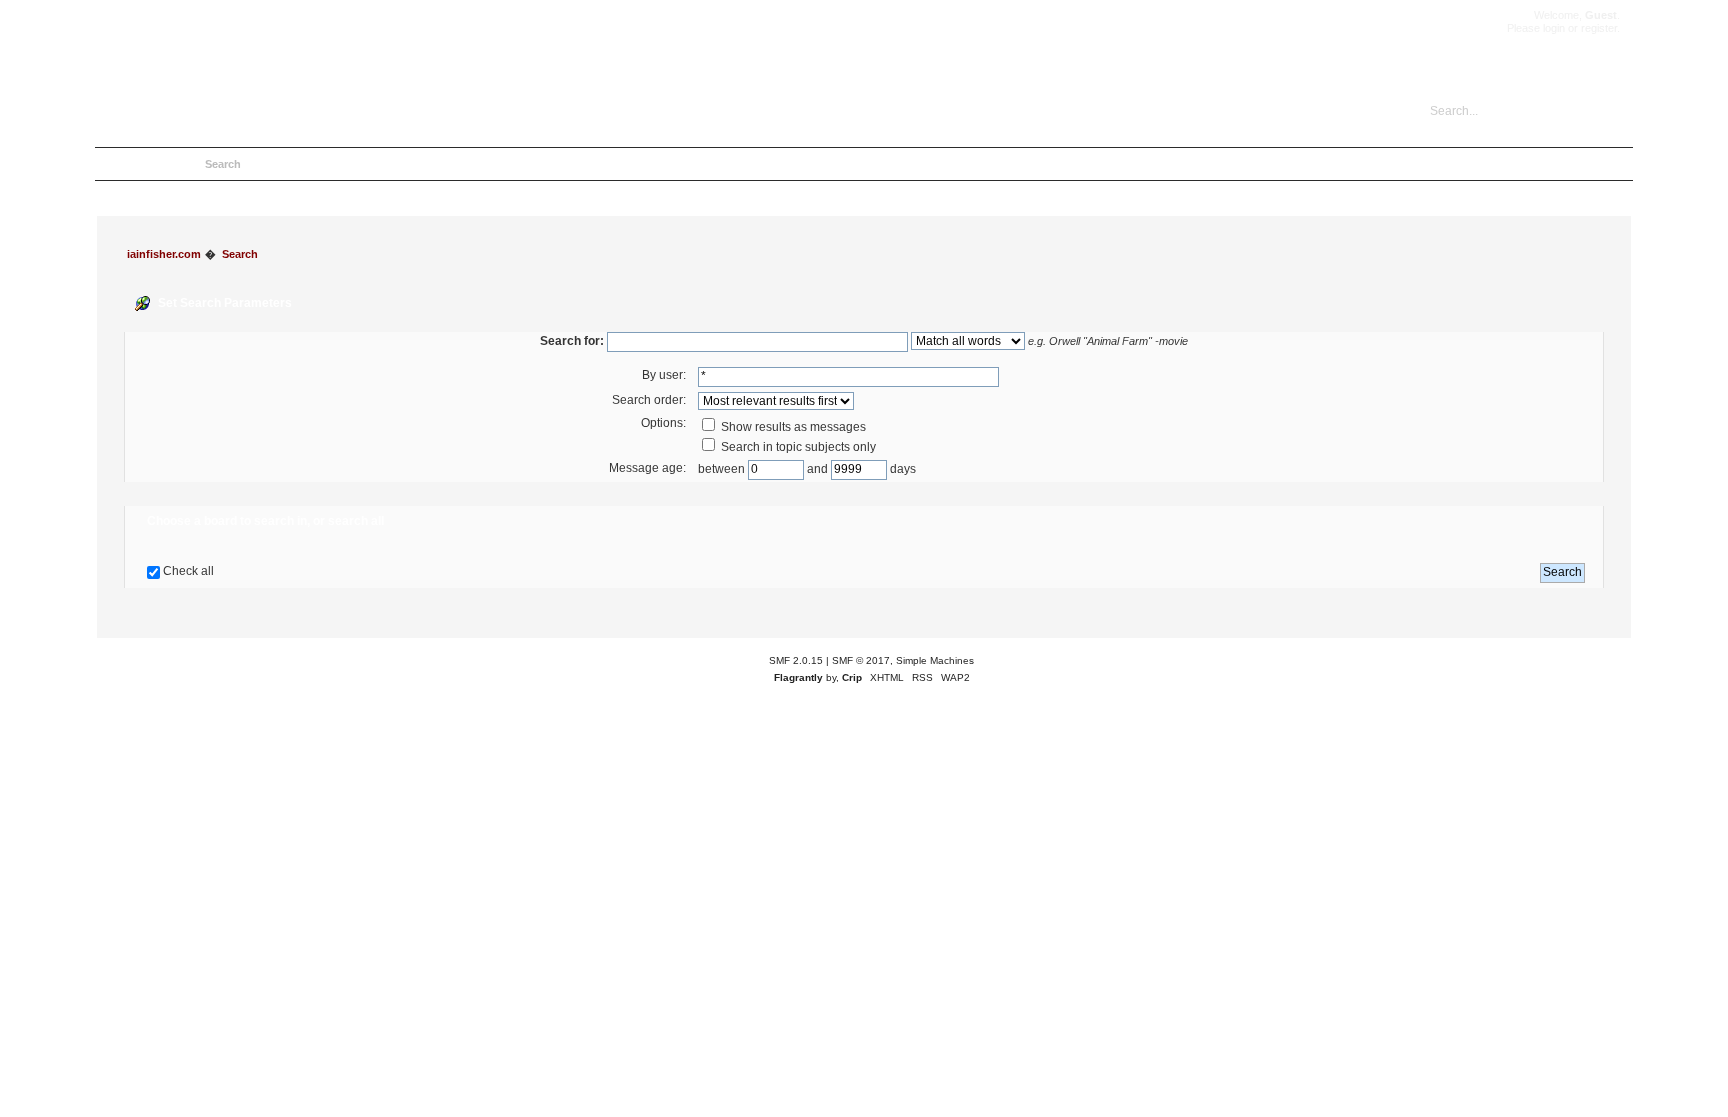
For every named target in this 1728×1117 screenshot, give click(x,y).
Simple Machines (935, 660)
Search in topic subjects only (797, 447)
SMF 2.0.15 (796, 660)
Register (335, 164)
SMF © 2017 (861, 660)
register (1599, 28)
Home (120, 164)
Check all (188, 571)
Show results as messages (792, 427)
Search (223, 164)
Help (170, 164)
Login (278, 164)
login (1554, 28)
